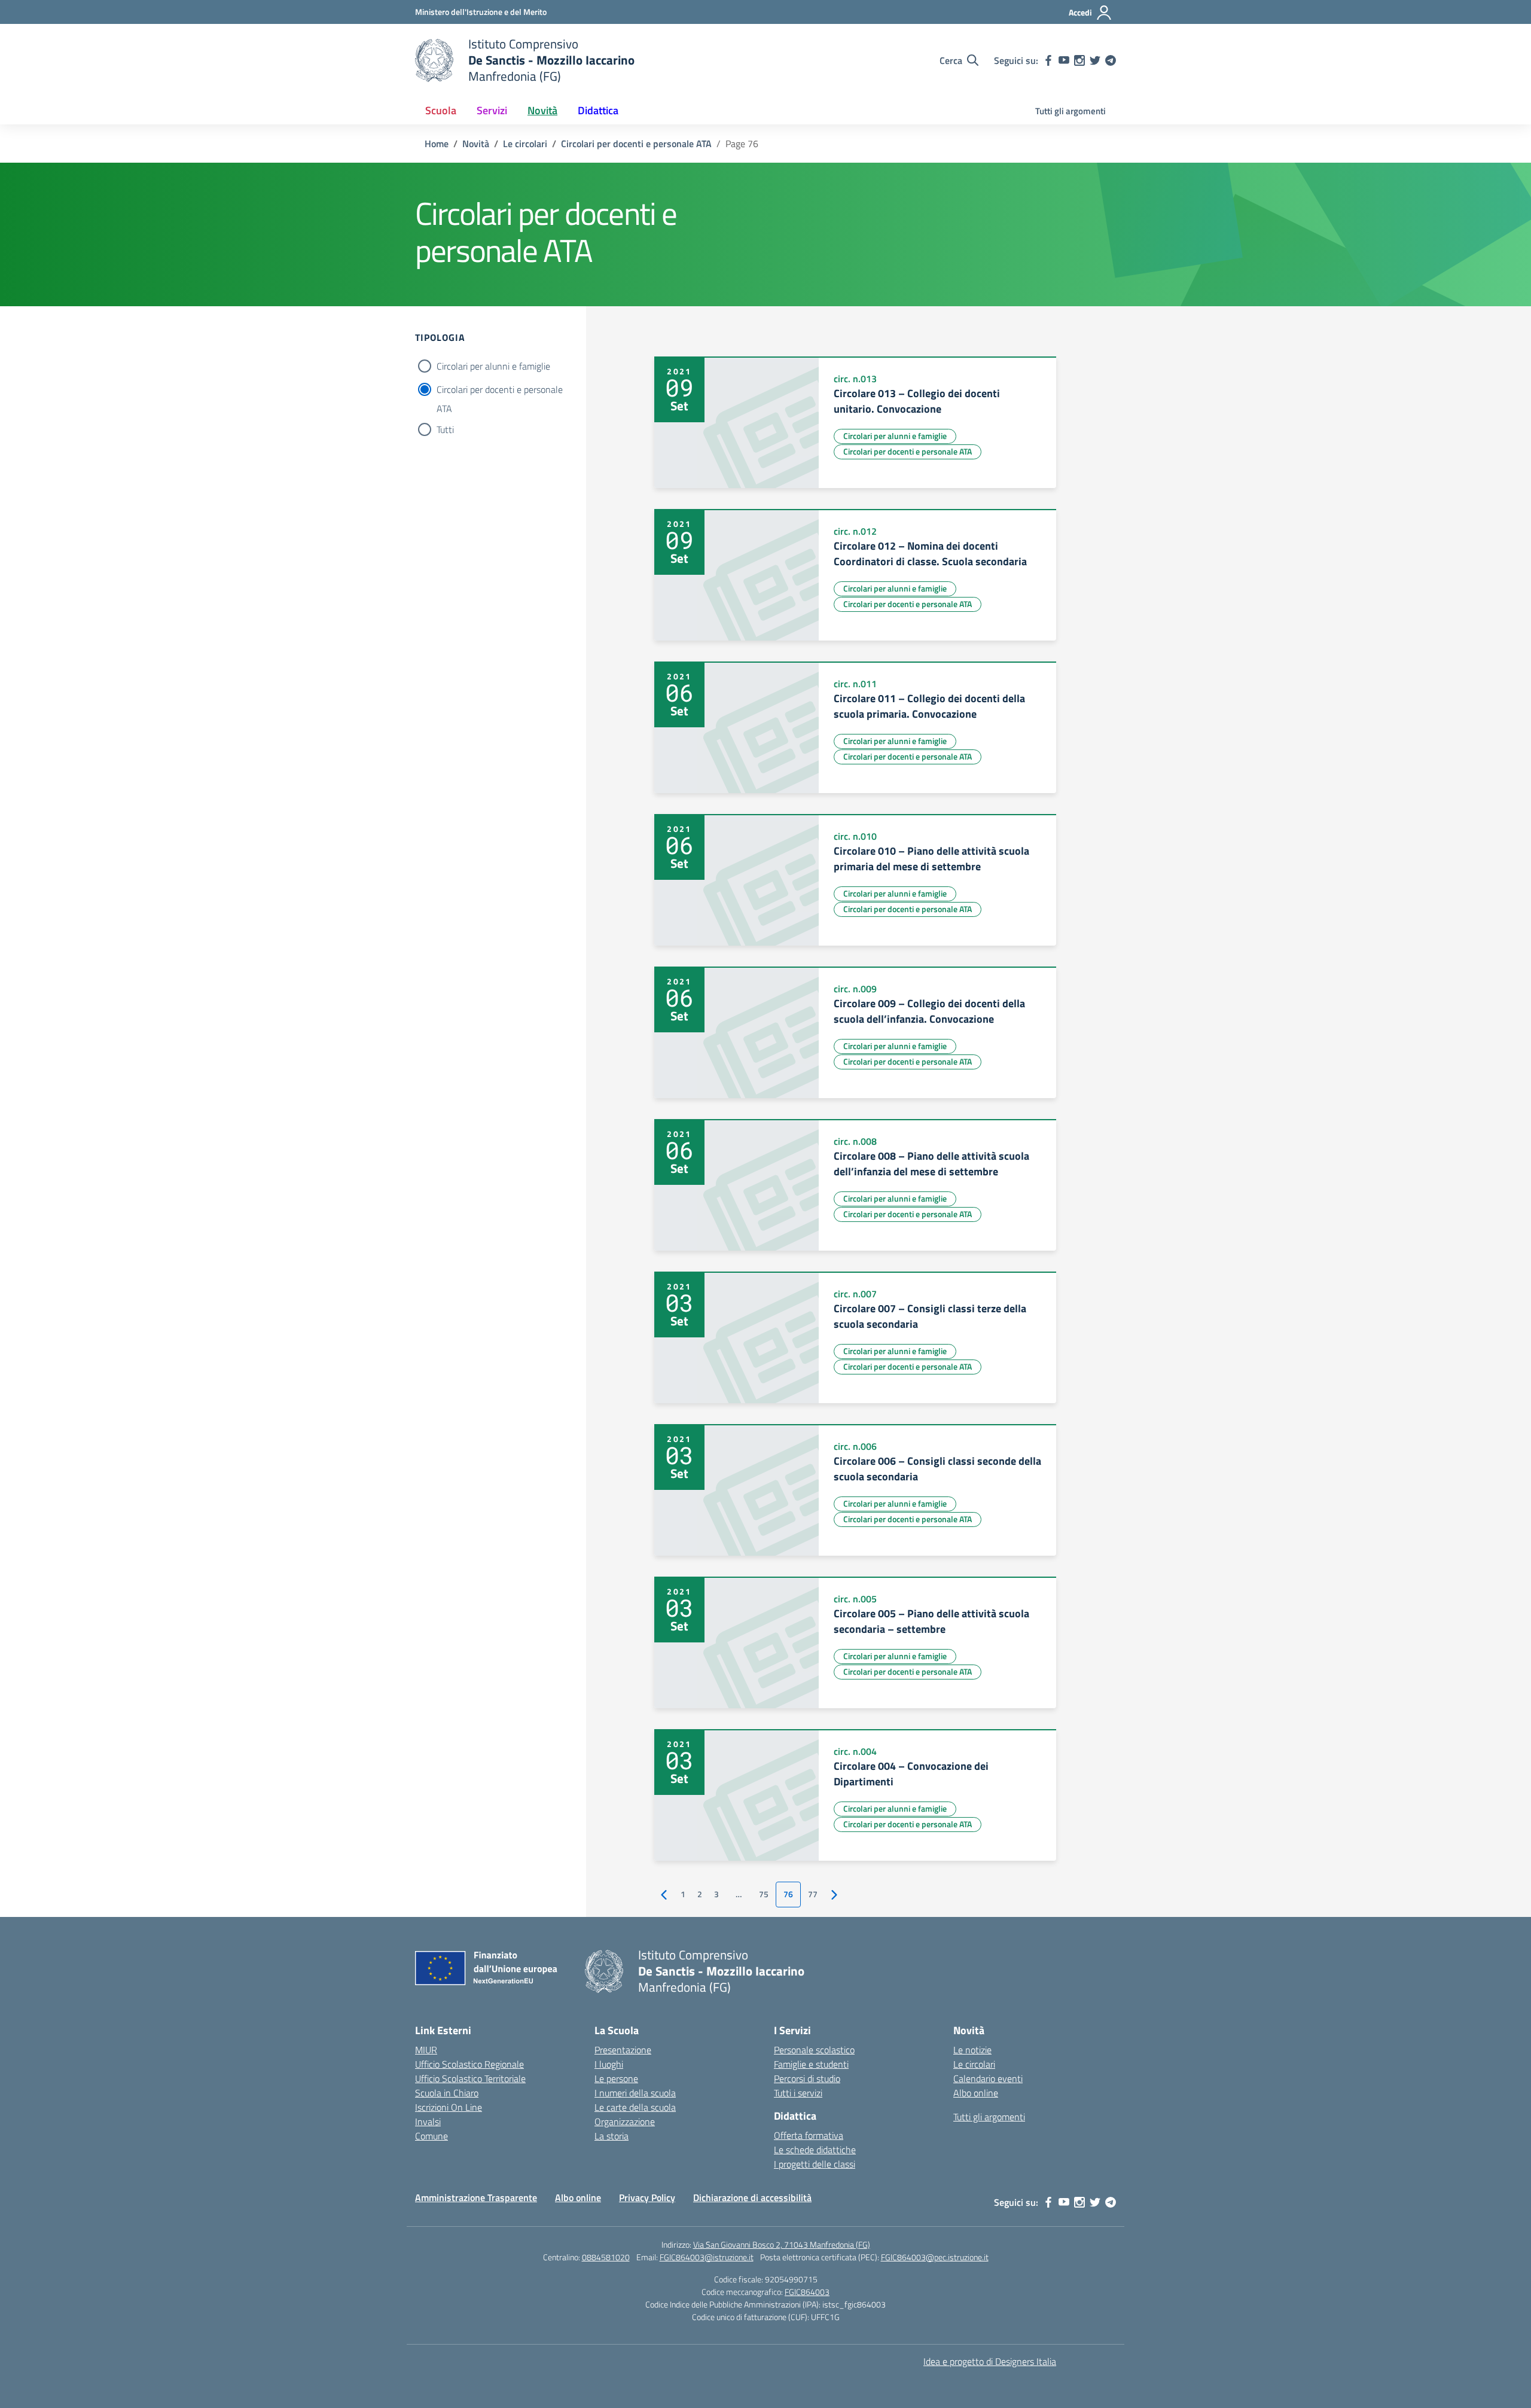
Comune (431, 2136)
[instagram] (1079, 60)
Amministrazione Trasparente (476, 2197)
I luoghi (609, 2064)
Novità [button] (542, 110)
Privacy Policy (647, 2197)
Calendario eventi (988, 2078)
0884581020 (606, 2257)
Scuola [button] (441, 110)
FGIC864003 (807, 2292)
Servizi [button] (492, 110)
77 (813, 1894)
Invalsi (428, 2122)
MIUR (426, 2050)
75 (764, 1894)
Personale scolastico (814, 2050)
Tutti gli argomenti (1071, 111)
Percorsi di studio (807, 2078)
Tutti (445, 429)
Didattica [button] (598, 110)
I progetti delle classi (815, 2164)
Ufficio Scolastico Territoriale (470, 2078)
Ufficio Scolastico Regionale (469, 2064)
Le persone (616, 2078)
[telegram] (1111, 60)
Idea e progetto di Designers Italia (990, 2361)
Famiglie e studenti (811, 2064)
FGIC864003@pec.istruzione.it (935, 2257)
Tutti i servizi (798, 2093)
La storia (612, 2136)
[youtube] (1064, 60)
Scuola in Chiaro (447, 2093)
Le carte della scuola (635, 2107)
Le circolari (974, 2064)
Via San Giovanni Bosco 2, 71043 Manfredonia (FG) (782, 2244)
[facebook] (1048, 60)
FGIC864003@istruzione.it (707, 2257)
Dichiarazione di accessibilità (752, 2197)
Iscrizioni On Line (449, 2107)
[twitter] (1095, 60)
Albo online (976, 2093)
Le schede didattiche (815, 2150)
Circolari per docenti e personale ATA (500, 391)
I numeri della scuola (635, 2093)
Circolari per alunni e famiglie (493, 366)
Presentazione (623, 2050)
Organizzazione (625, 2122)
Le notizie (972, 2050)
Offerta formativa (809, 2135)
